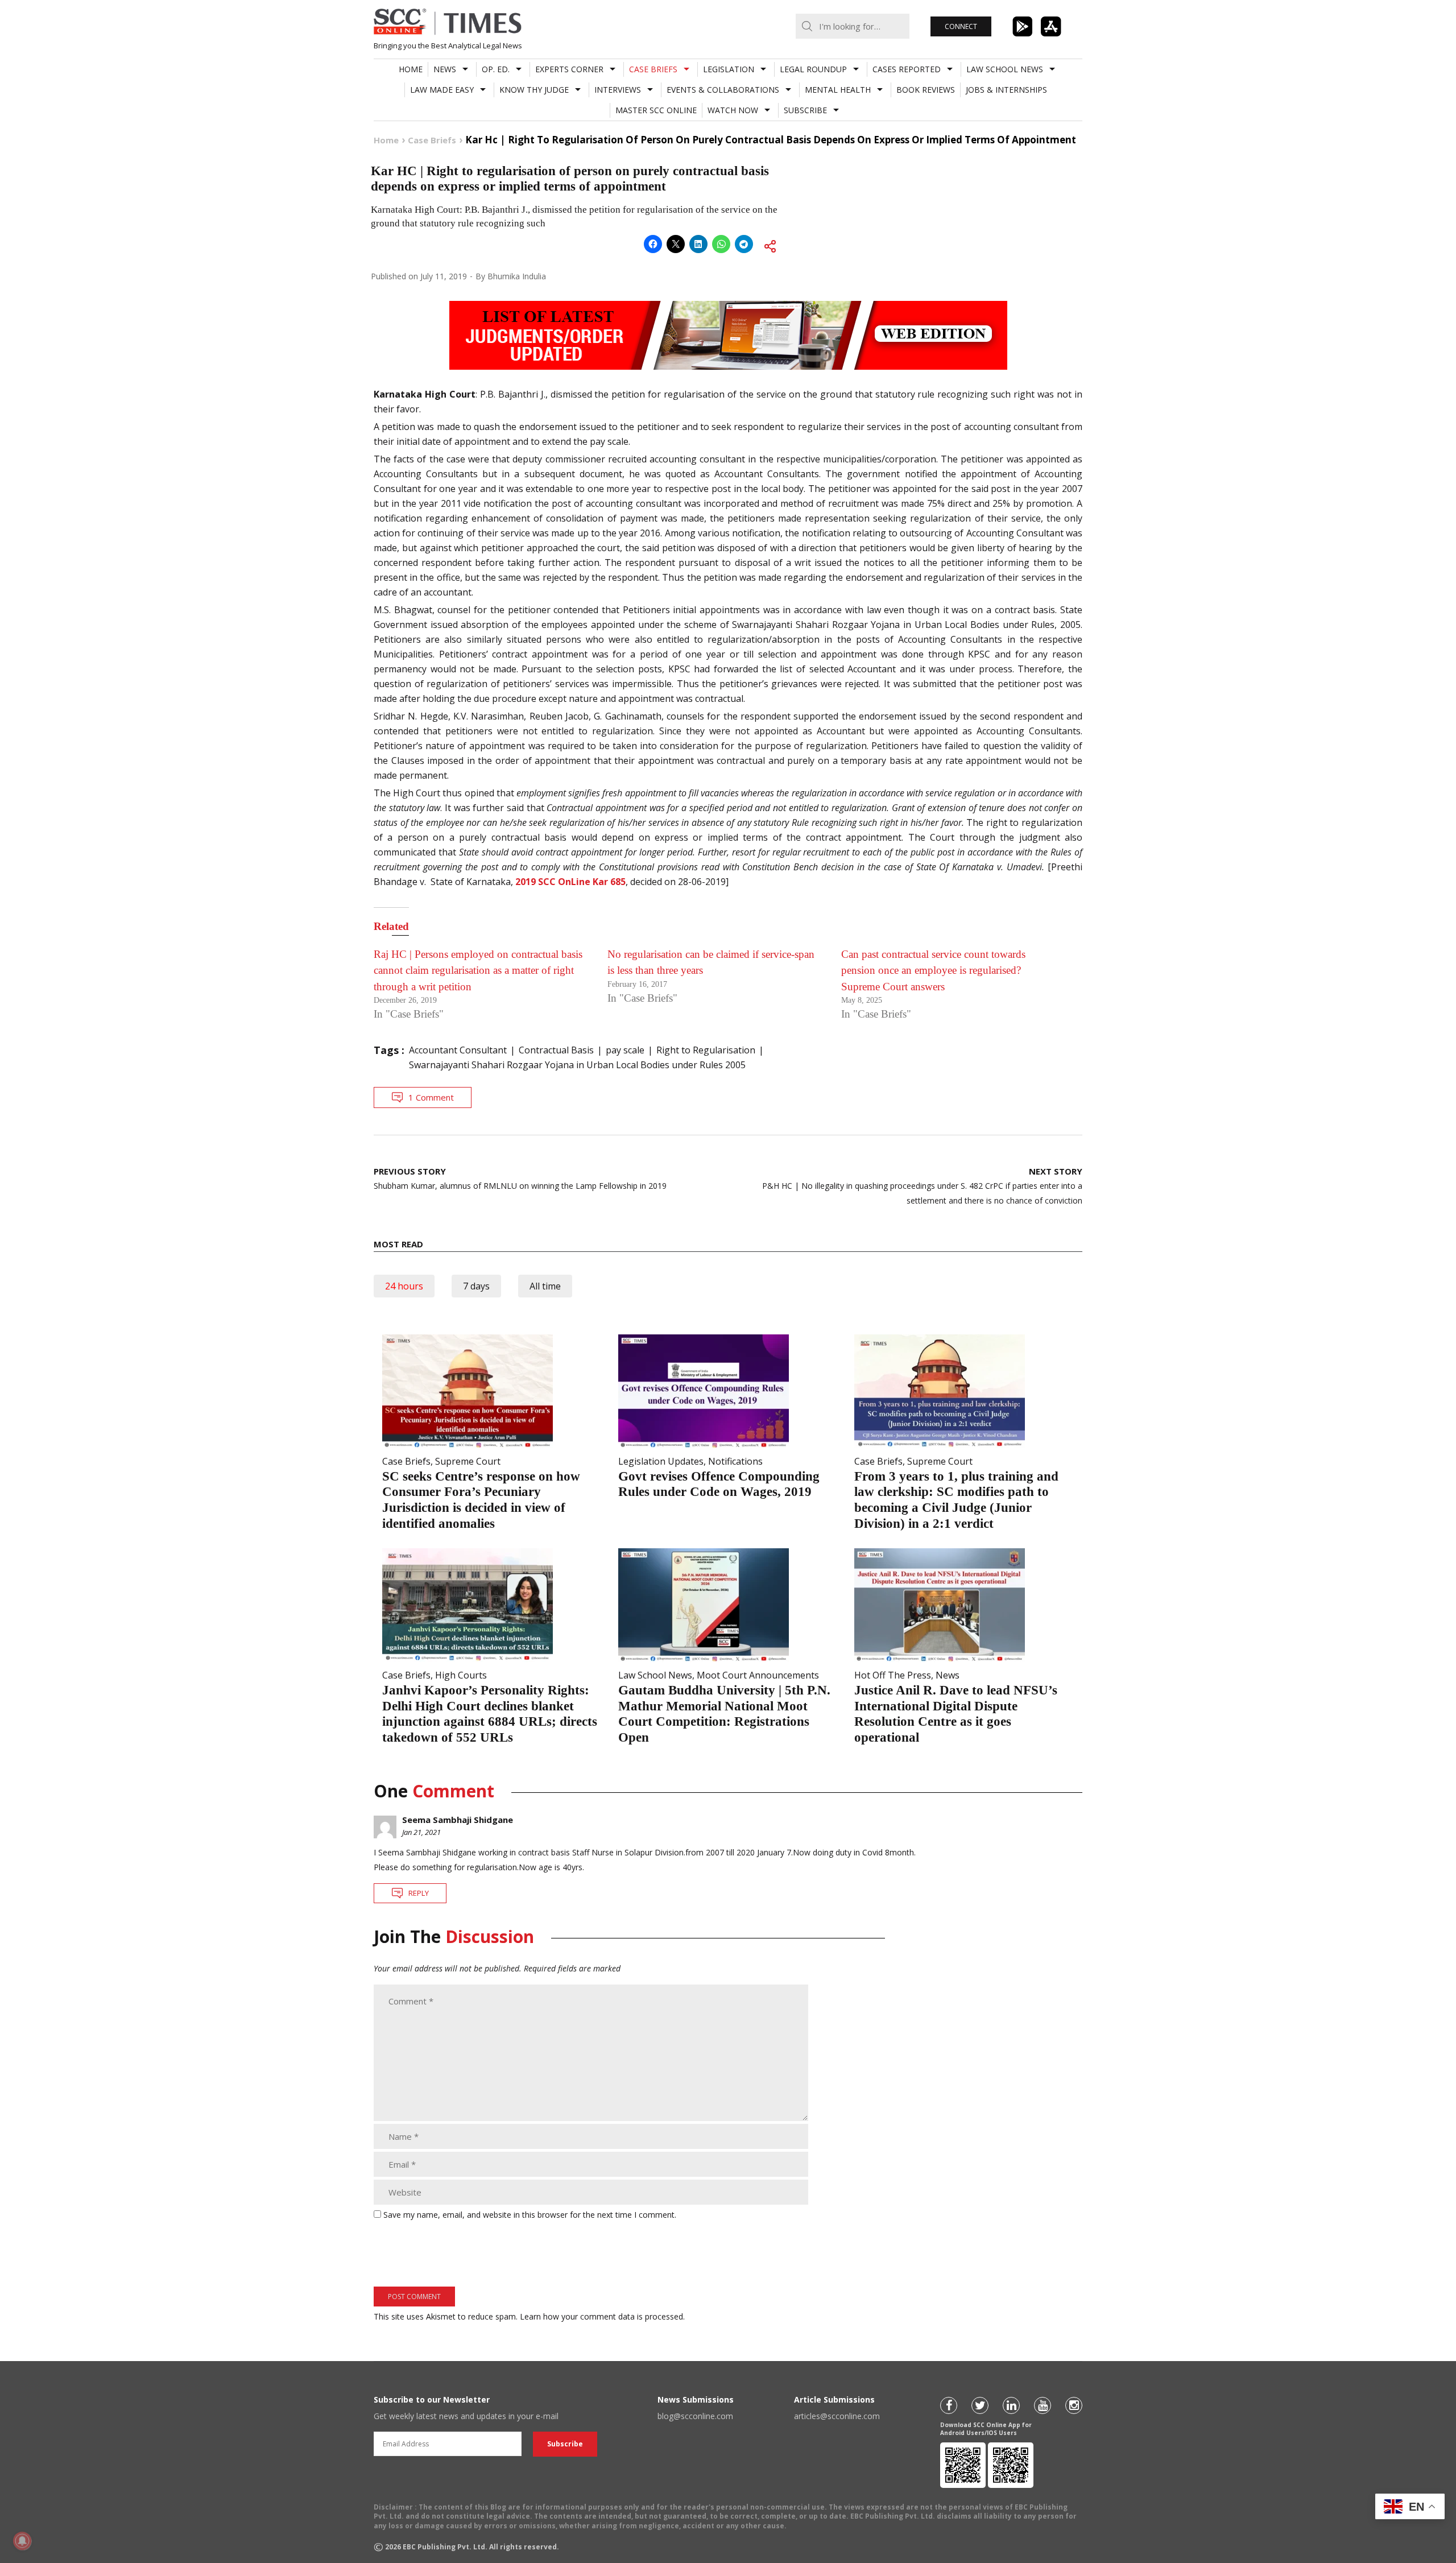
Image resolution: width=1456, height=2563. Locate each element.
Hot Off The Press (893, 1675)
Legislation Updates (661, 1461)
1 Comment (431, 1097)
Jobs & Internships (1006, 90)
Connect (961, 26)
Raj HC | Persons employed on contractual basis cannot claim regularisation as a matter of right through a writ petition (478, 970)
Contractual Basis (556, 1050)
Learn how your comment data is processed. (602, 2316)
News (445, 69)
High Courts (461, 1675)
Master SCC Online (656, 110)
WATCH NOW (733, 110)
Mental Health (838, 90)
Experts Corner (569, 69)
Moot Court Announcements (758, 1675)
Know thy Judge (534, 90)
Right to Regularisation (706, 1050)
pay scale (625, 1050)
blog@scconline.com (695, 2416)
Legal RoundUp (813, 69)
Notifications (735, 1461)
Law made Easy (442, 90)
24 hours (404, 1286)
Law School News (1005, 69)
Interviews (618, 90)
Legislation (729, 69)
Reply (419, 1893)
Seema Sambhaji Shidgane (458, 1820)
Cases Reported (907, 69)
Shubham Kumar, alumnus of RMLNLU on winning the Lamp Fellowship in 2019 (520, 1178)
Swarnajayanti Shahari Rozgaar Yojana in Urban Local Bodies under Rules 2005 (577, 1065)
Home (411, 69)
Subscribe (805, 110)
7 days (476, 1286)
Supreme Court (468, 1461)
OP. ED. (496, 69)
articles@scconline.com (837, 2416)
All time (545, 1286)
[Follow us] (949, 2405)
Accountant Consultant (458, 1050)
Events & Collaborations (723, 90)
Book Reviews (926, 90)
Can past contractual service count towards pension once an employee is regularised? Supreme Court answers (933, 970)
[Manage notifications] (22, 2541)
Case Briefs (653, 69)
